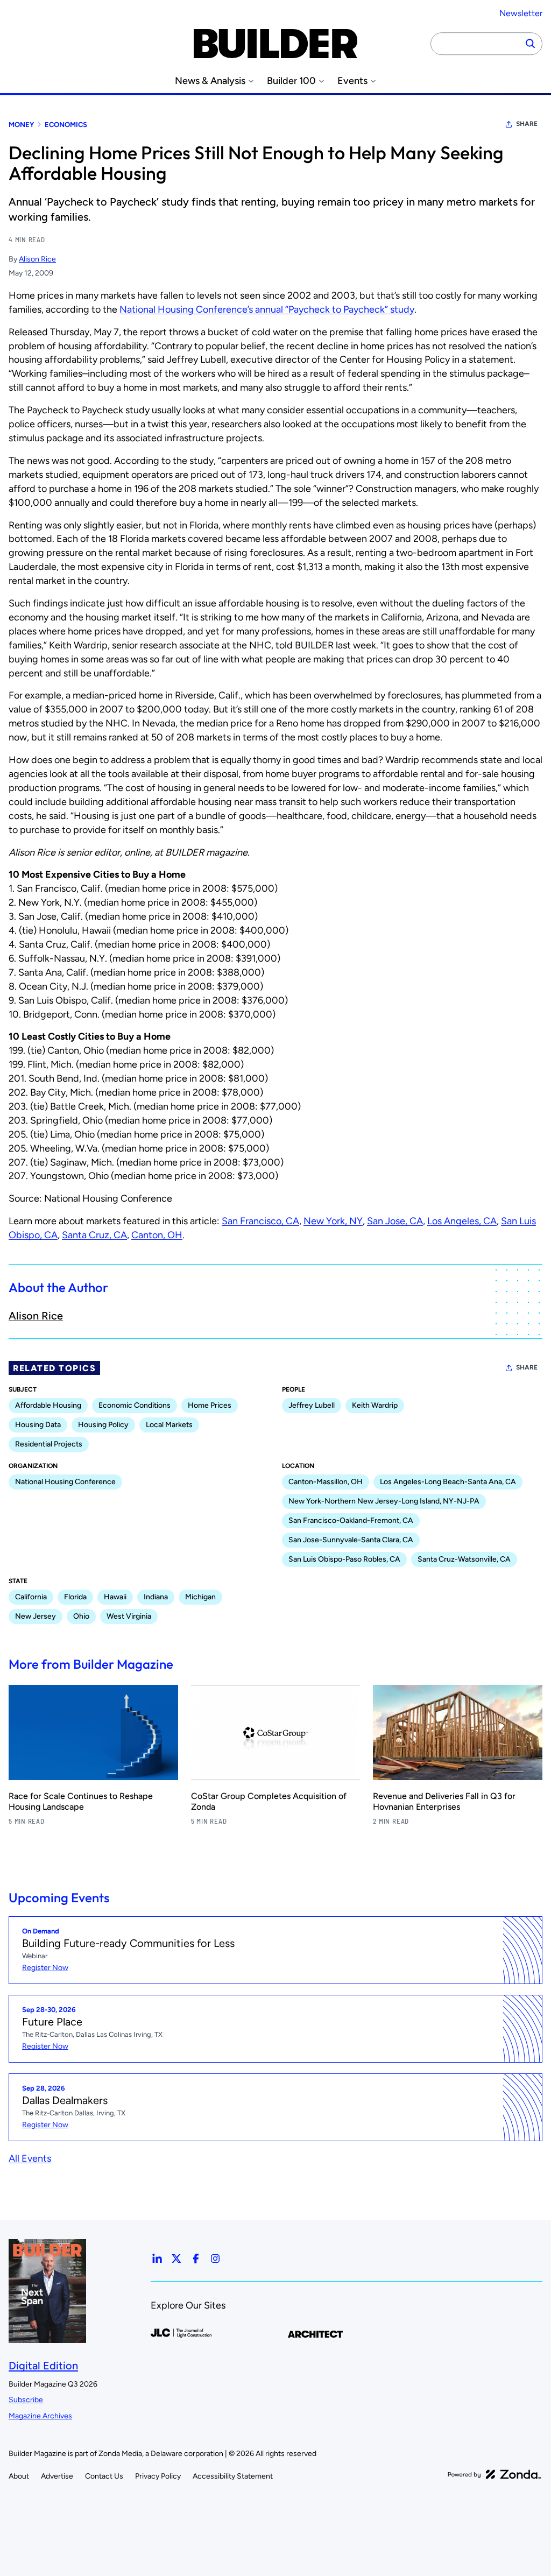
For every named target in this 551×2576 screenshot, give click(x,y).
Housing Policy (103, 1425)
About (19, 2476)
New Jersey (36, 1616)
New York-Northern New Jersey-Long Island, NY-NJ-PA (384, 1501)
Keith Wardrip (375, 1405)
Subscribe (26, 2400)
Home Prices (210, 1405)
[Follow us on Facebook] (196, 2259)
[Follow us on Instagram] (215, 2259)
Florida (75, 1597)
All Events (30, 2158)
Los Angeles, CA (462, 1221)
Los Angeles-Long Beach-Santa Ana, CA (448, 1482)
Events (352, 81)
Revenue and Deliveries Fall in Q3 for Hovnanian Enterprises (444, 1801)
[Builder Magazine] (275, 44)
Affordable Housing (48, 1405)
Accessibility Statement (233, 2476)
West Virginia (129, 1616)
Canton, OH (157, 1235)
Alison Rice (37, 259)
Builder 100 (291, 81)
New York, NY (333, 1221)
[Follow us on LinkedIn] (157, 2259)
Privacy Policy (158, 2476)
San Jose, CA (395, 1221)
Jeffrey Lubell (312, 1405)
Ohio (81, 1616)
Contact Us (104, 2476)
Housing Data (38, 1425)
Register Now (45, 1968)
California (31, 1597)
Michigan (200, 1597)
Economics (66, 125)
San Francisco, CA (260, 1221)
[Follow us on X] (176, 2259)
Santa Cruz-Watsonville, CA (464, 1559)
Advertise (57, 2476)
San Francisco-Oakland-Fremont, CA (351, 1520)
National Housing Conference (65, 1482)
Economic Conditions (135, 1405)
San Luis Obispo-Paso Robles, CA (344, 1559)
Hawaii (115, 1597)
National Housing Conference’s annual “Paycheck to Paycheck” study (267, 309)
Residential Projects (49, 1444)
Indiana (156, 1597)
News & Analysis (210, 81)
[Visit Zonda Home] (495, 2474)
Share (527, 124)
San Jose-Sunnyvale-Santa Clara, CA (351, 1540)
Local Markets (169, 1425)
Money (21, 125)
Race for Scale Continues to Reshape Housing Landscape (81, 1801)
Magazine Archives (40, 2416)
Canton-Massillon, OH (326, 1482)
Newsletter (521, 13)
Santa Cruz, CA (94, 1235)
